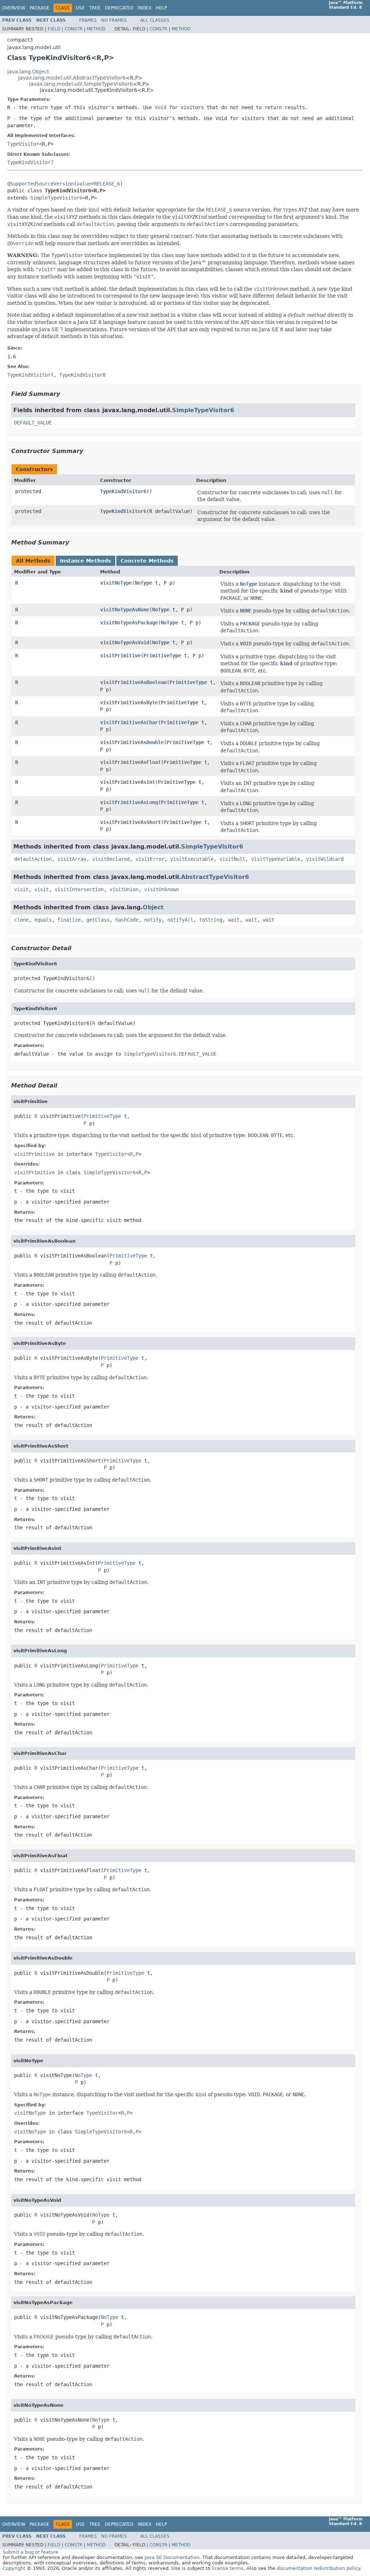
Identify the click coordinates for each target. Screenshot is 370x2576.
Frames (88, 20)
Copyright (14, 2568)
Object (153, 907)
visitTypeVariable (276, 859)
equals (43, 920)
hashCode (127, 920)
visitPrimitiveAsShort (130, 822)
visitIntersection (79, 889)
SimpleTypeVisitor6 (56, 198)
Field (54, 29)
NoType (143, 583)
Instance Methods (85, 561)
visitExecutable (192, 859)
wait (234, 920)
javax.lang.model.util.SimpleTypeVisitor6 (81, 84)
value (84, 184)
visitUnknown (162, 889)
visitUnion (124, 889)
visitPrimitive (120, 655)
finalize (69, 920)
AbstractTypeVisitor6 (215, 877)
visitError (150, 859)
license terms (228, 2568)
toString (211, 920)
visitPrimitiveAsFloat (130, 762)
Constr (74, 29)
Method (96, 29)
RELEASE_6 (107, 184)
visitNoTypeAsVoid (125, 642)
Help (161, 8)
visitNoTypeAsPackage (129, 623)
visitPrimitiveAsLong (129, 802)
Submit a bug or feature (30, 2552)
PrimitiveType (162, 655)
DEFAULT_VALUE (33, 423)
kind (94, 210)
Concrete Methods (147, 561)
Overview (14, 8)
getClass (98, 920)
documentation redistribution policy (318, 2568)
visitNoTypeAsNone (125, 610)
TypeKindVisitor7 (30, 162)
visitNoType (116, 583)
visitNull (232, 859)
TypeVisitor (23, 144)
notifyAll (180, 920)
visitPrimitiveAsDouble (132, 742)
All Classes (155, 20)
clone (21, 920)
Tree (95, 8)
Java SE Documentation (172, 2557)
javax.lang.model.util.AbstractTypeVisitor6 (72, 78)
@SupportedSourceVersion (40, 184)
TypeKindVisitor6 (123, 491)
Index (145, 8)
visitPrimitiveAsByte (129, 702)
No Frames (114, 20)
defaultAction (33, 859)
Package (40, 8)
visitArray (72, 859)
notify (153, 920)
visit (21, 889)
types (290, 210)
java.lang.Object (28, 72)
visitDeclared (111, 859)
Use (80, 8)
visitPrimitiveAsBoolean (133, 682)
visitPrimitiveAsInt (128, 782)
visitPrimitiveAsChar (129, 722)
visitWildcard (325, 859)
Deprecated (119, 8)
